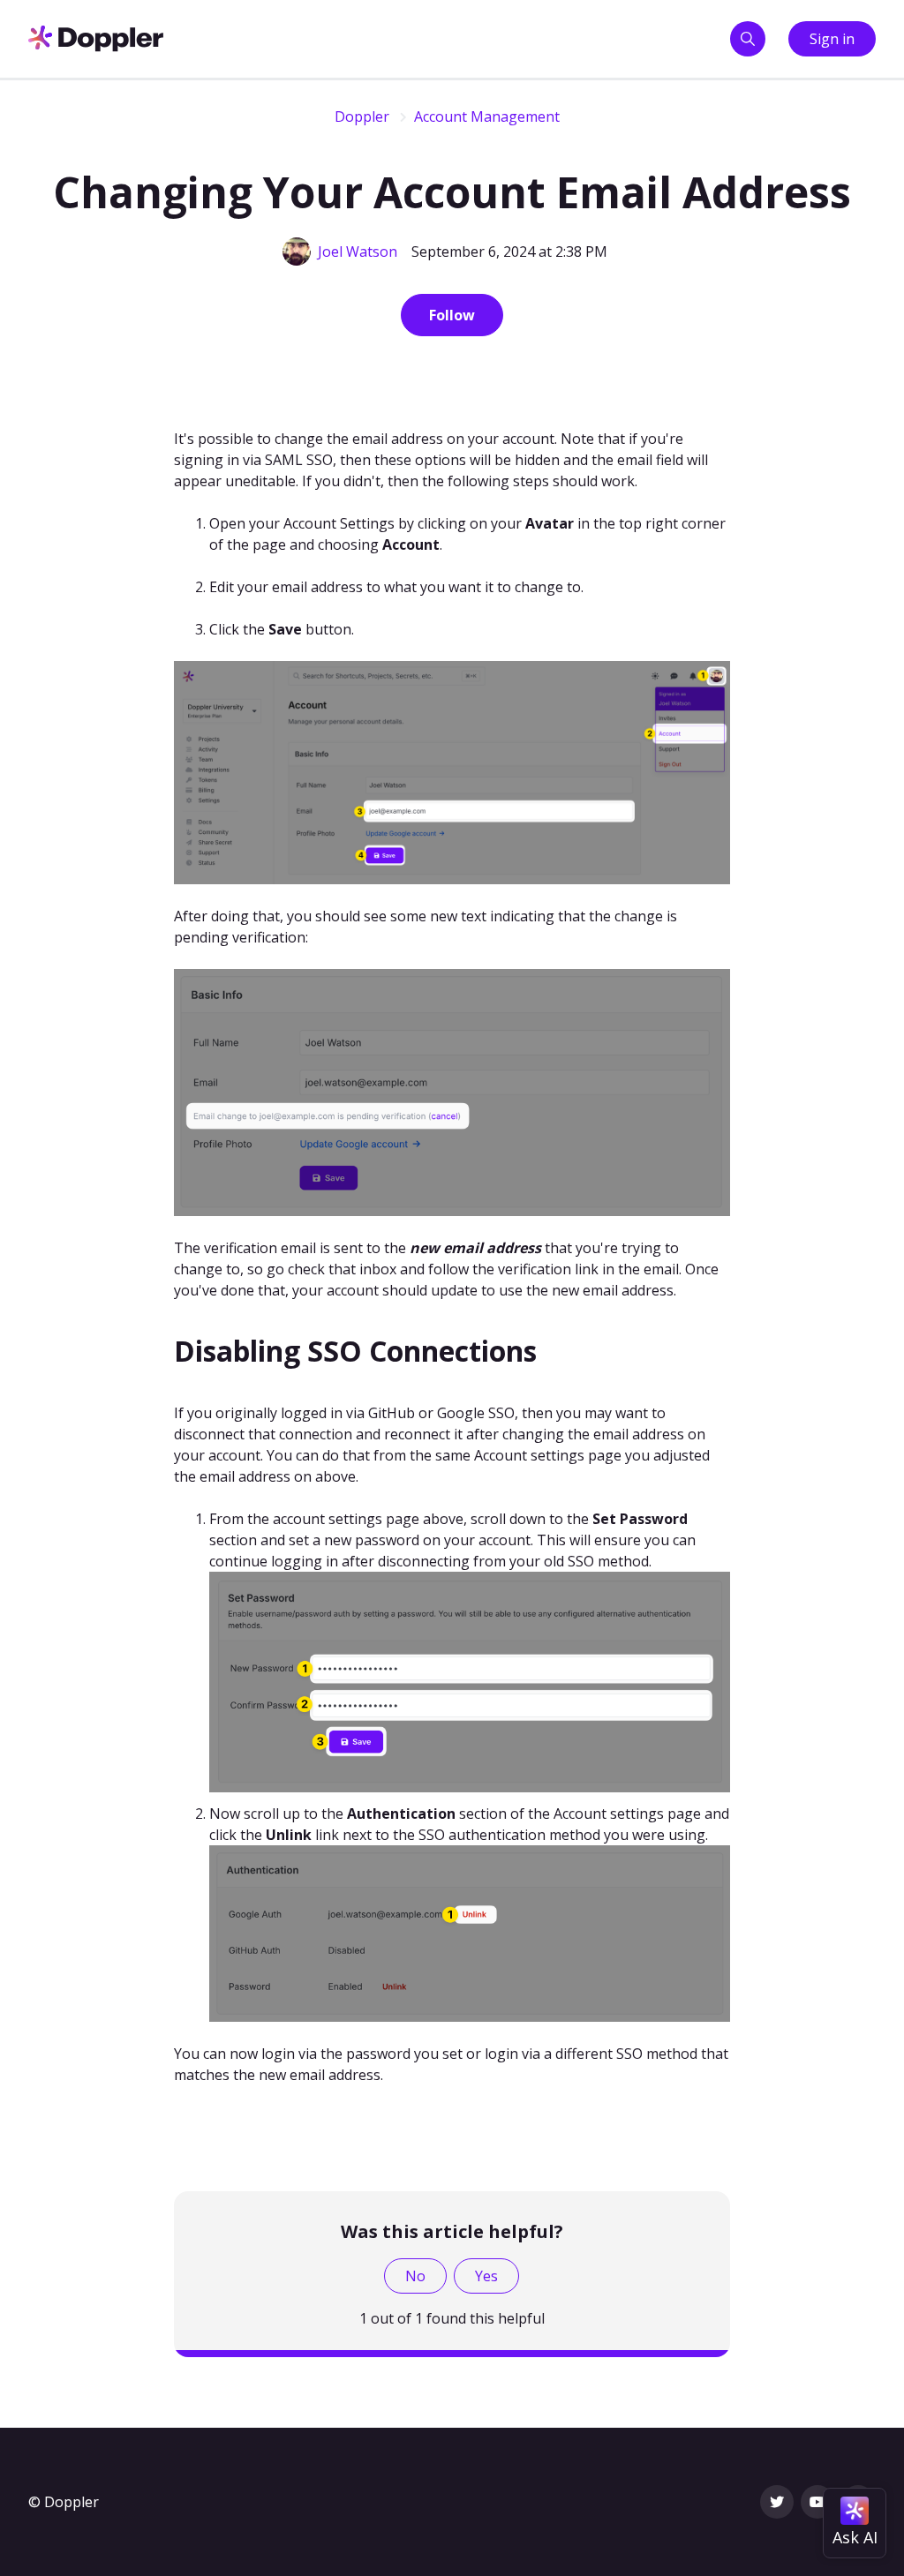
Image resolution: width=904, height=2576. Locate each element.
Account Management (487, 116)
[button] (748, 39)
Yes (486, 2276)
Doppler (362, 116)
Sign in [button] (832, 39)
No (415, 2276)
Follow (452, 315)
